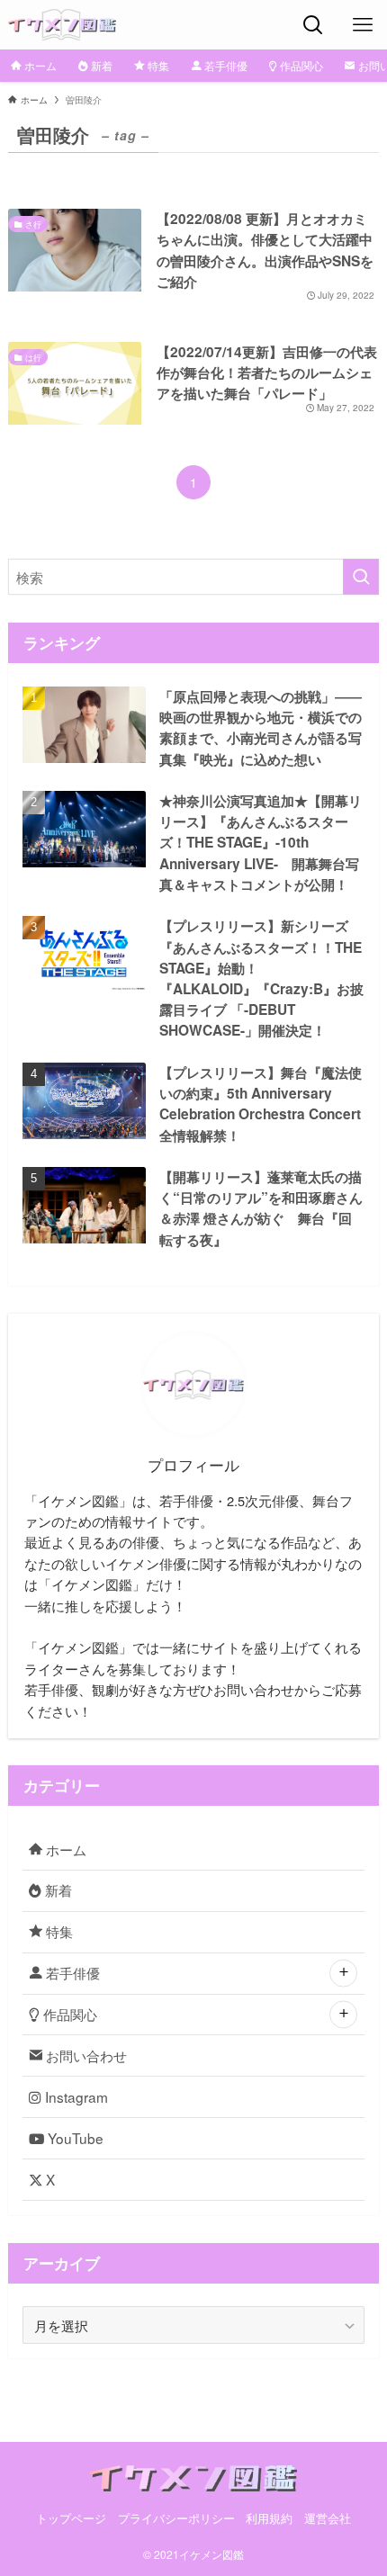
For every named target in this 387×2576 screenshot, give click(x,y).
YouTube (74, 2138)
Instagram (75, 2096)
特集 (58, 1931)
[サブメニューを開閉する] (343, 1974)
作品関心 (68, 2014)
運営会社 (328, 2518)
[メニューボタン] (362, 25)
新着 (57, 1889)
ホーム (64, 1849)
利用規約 (269, 2518)
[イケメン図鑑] (63, 25)
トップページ (71, 2518)
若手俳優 (71, 1972)
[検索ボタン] (313, 25)
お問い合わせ (85, 2055)
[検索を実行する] (361, 577)
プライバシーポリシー (176, 2518)
